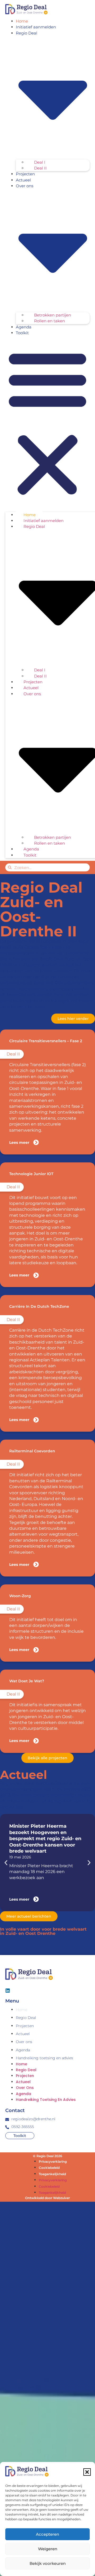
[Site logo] (26, 9)
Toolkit (22, 333)
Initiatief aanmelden (36, 27)
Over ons (24, 2042)
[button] (87, 2472)
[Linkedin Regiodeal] (8, 1991)
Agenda (24, 327)
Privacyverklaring (53, 2162)
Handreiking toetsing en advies (44, 2058)
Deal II (40, 168)
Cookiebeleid (49, 2168)
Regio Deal (26, 2018)
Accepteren (47, 2534)
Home (22, 21)
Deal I (40, 162)
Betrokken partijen (53, 315)
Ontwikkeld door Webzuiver (47, 2198)
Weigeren (48, 2549)
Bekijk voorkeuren (48, 2563)
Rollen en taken (49, 321)
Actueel (23, 180)
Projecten (25, 174)
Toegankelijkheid (52, 2174)
